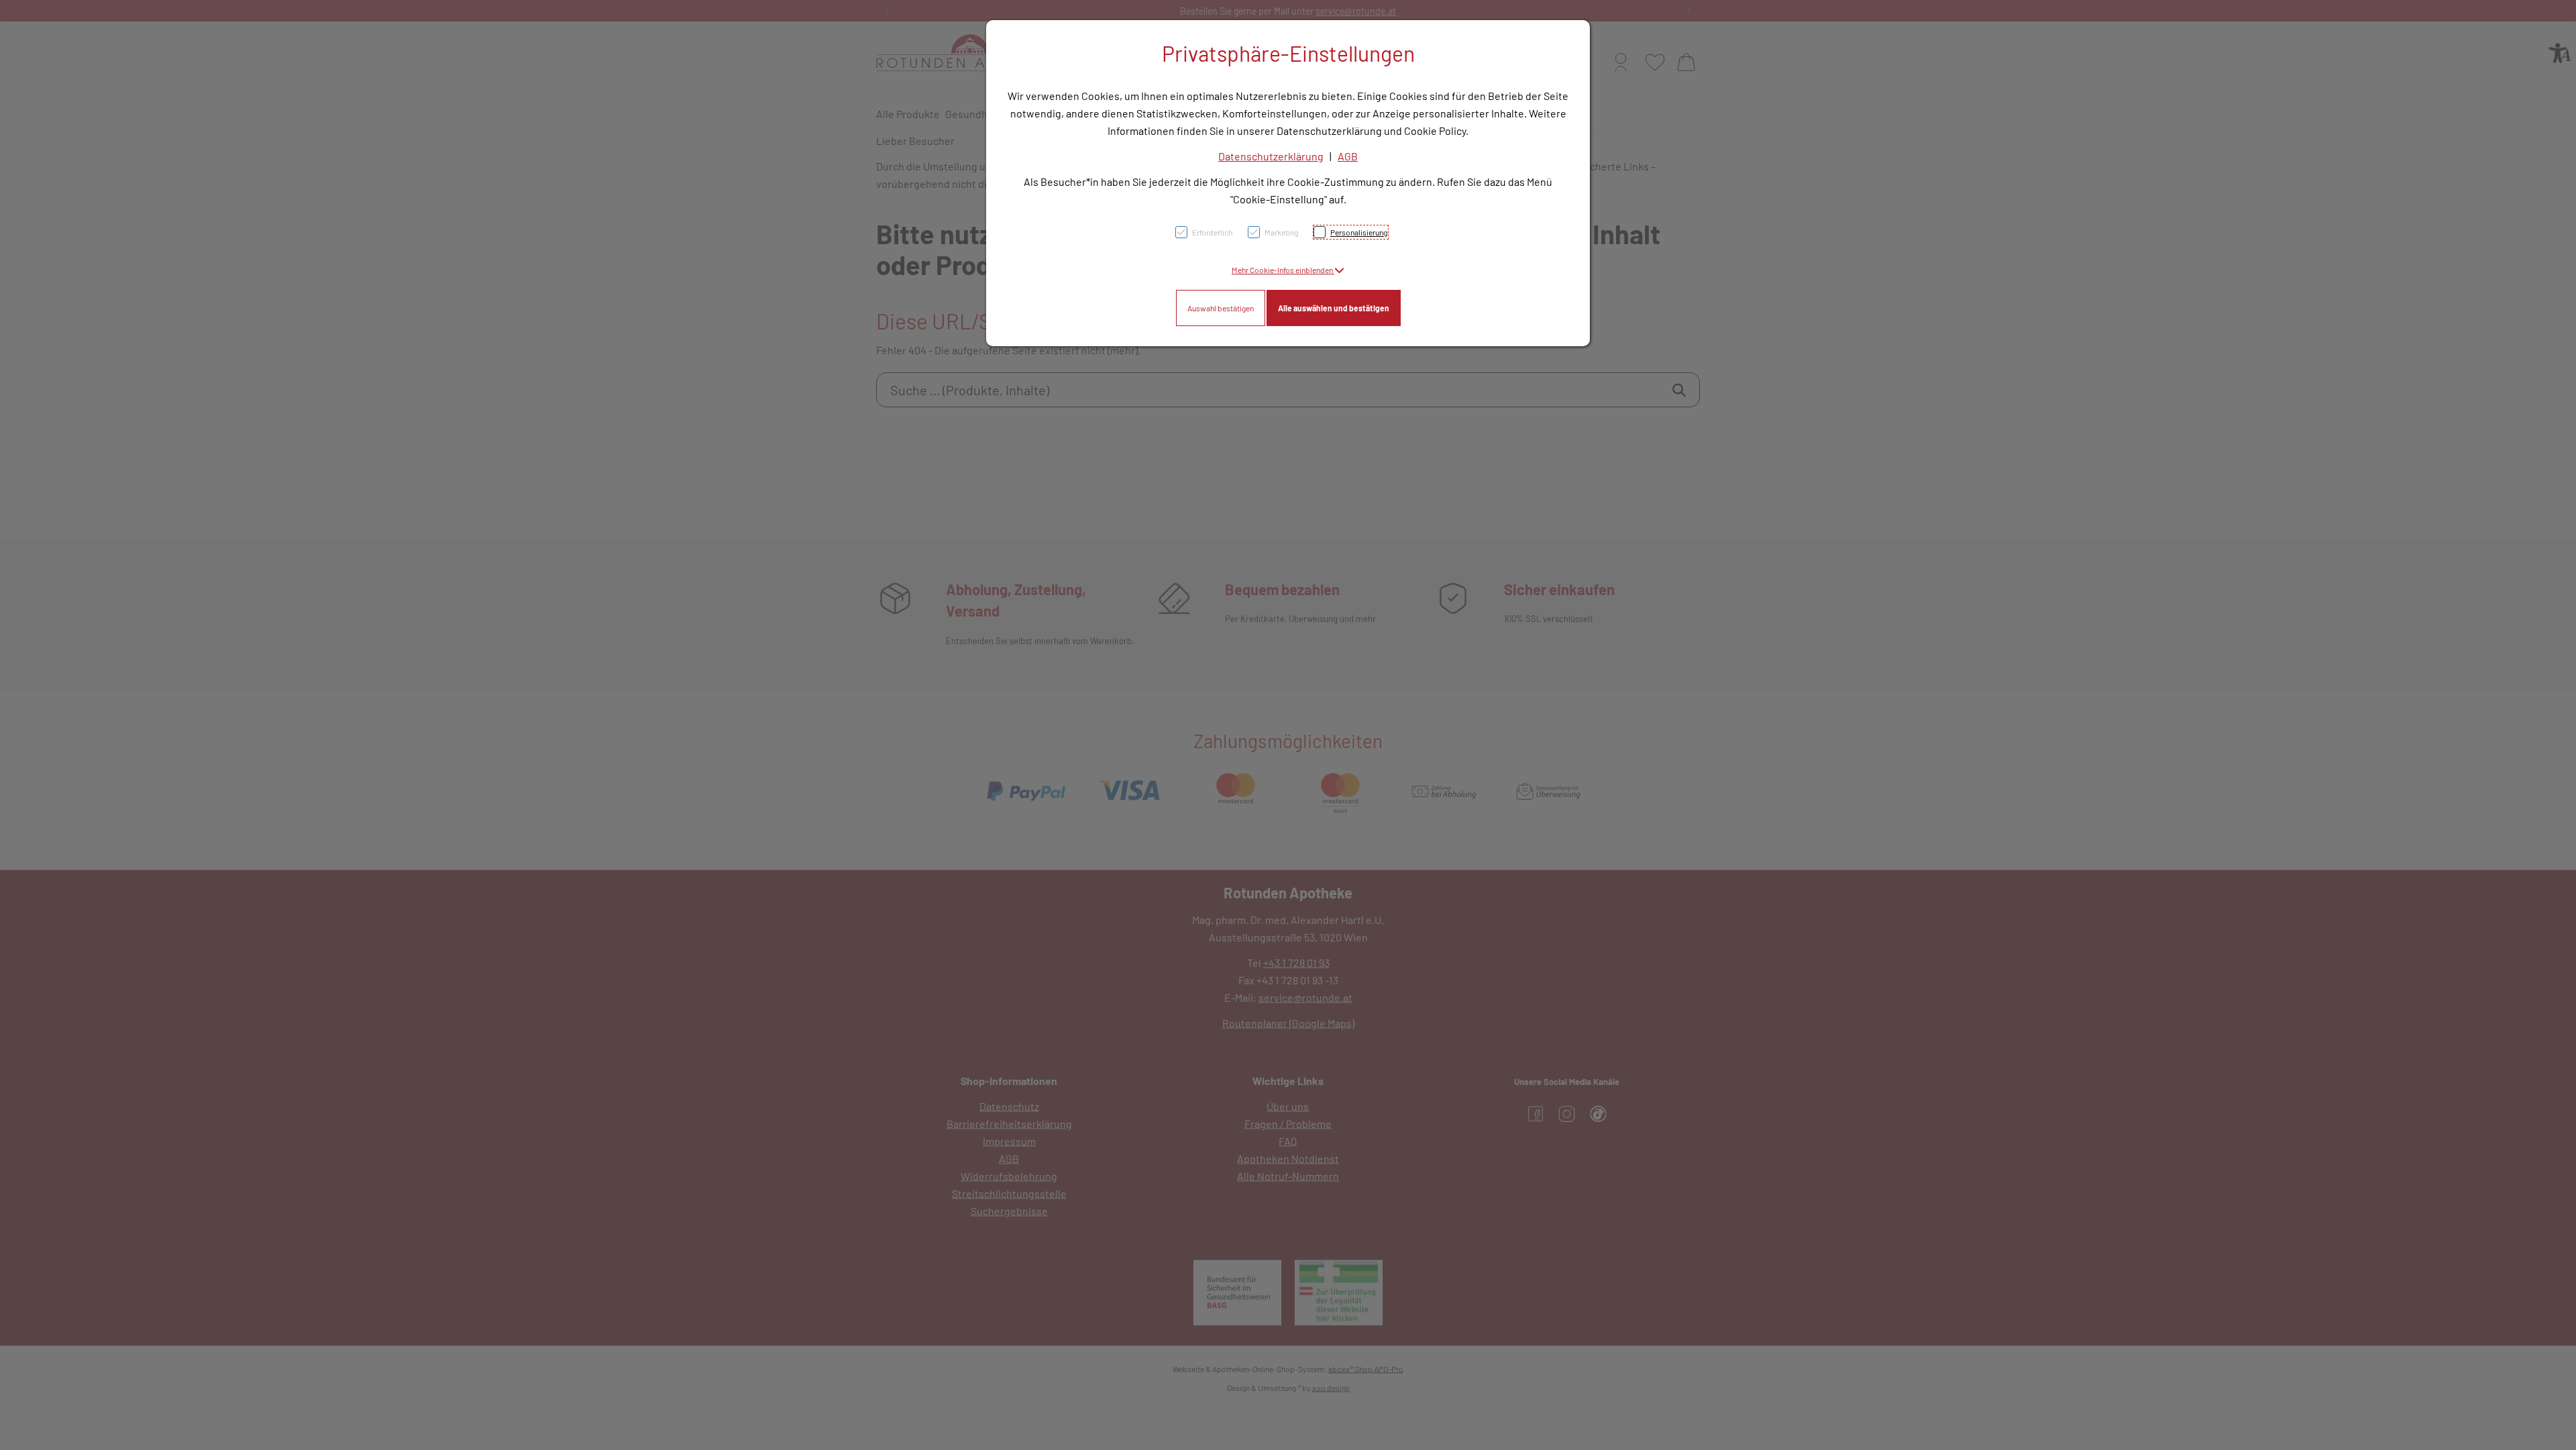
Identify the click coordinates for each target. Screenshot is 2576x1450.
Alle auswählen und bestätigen (1334, 308)
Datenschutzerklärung (1271, 156)
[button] (1288, 270)
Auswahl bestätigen (1221, 308)
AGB (1348, 156)
